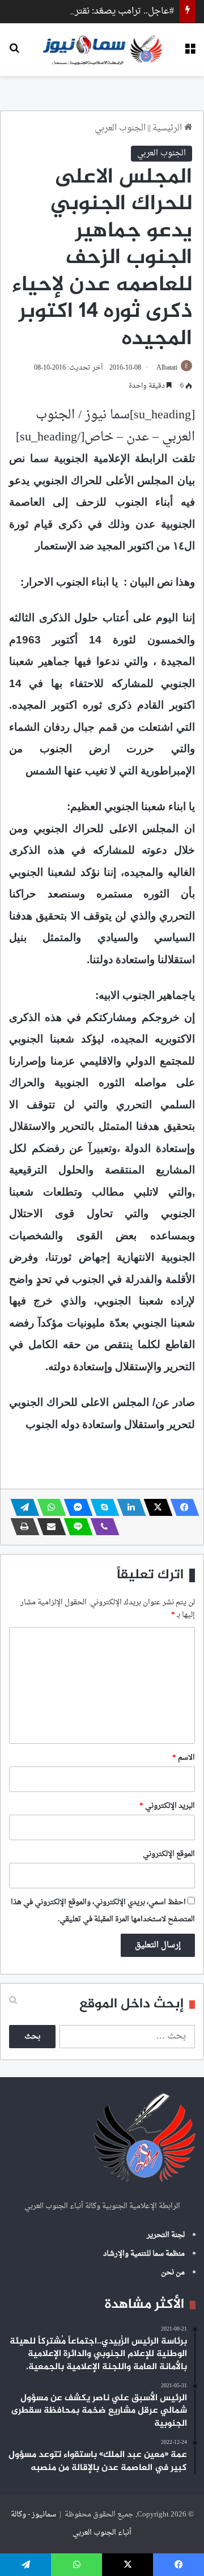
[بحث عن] (14, 54)
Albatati (167, 368)
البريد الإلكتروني (167, 1806)
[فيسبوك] (181, 1507)
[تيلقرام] (22, 1507)
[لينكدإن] (128, 1507)
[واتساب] (48, 1507)
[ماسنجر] (75, 1507)
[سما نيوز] (102, 50)
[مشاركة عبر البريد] (48, 1527)
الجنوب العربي (120, 128)
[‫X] (155, 1507)
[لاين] (75, 1527)
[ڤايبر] (101, 1527)
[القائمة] (190, 54)
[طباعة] (22, 1527)
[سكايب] (101, 1507)
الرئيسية (168, 128)
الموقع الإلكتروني (169, 1854)
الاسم (184, 1758)
